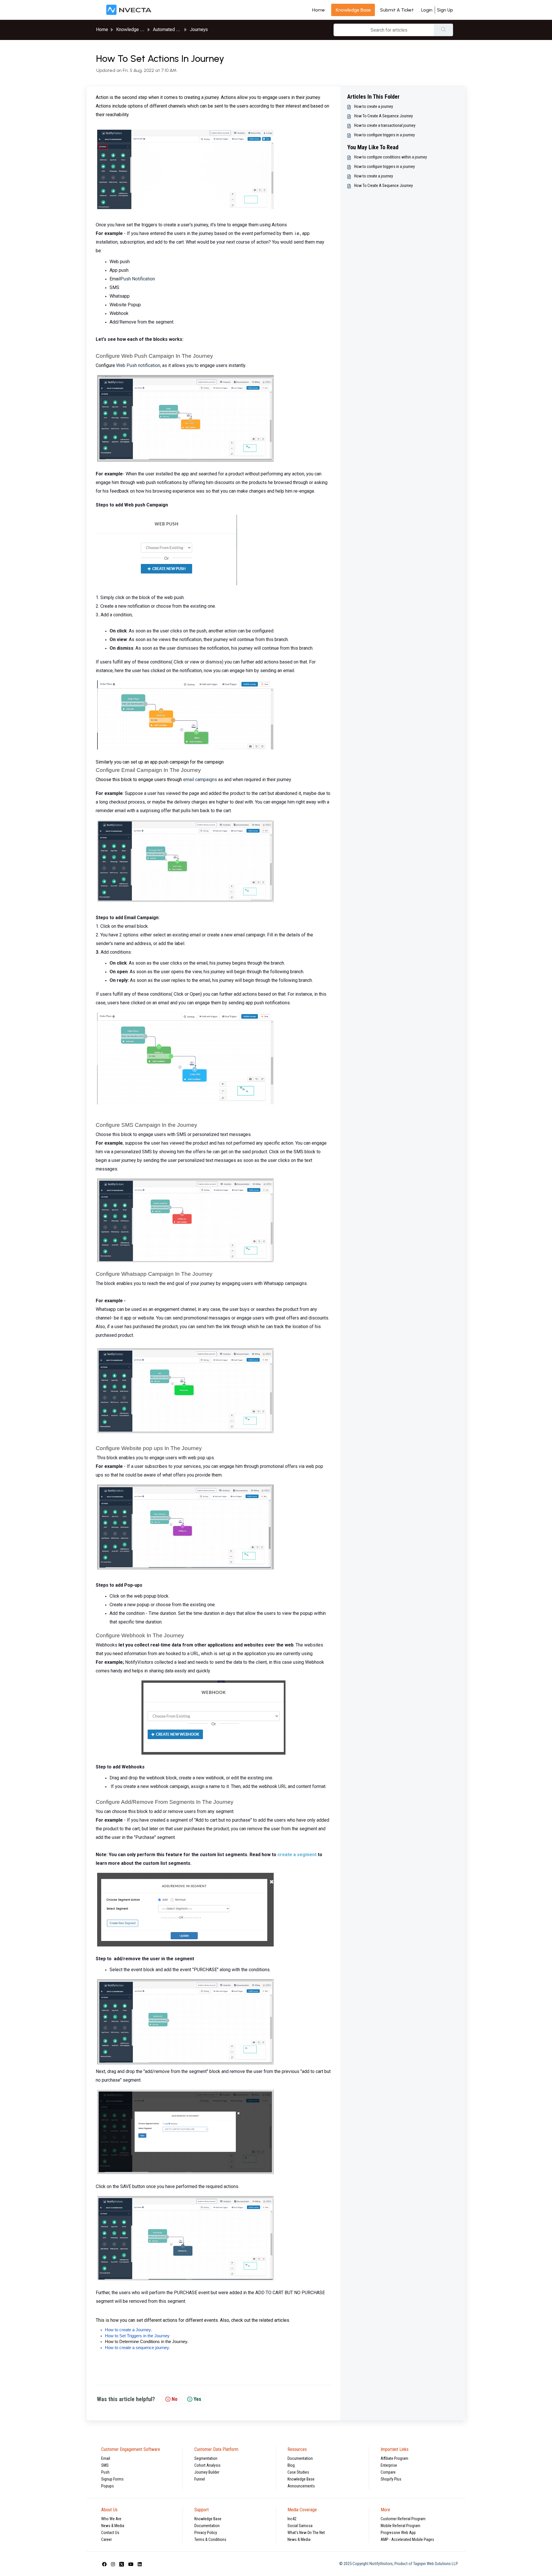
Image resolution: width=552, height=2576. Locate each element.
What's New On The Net (306, 2533)
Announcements (301, 2486)
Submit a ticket (397, 10)
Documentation (300, 2458)
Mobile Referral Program (400, 2526)
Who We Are (111, 2519)
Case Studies (298, 2472)
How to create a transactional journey (385, 125)
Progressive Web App (398, 2533)
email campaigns (200, 780)
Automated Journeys (174, 29)
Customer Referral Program (403, 2519)
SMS (105, 2465)
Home (319, 10)
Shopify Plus (391, 2479)
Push (105, 2472)
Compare (388, 2472)
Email (106, 2458)
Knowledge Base (301, 2479)
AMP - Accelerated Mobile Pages (407, 2539)
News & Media (113, 2526)
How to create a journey (374, 106)
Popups (108, 2486)
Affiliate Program (394, 2458)
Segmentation (206, 2458)
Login (427, 10)
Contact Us (110, 2533)
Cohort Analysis (207, 2465)
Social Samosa (300, 2526)
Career (107, 2539)
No (175, 2399)
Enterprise (389, 2465)
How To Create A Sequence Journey (384, 116)
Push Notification (138, 279)
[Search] (443, 30)
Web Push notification (138, 365)
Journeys (199, 29)
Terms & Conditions (210, 2539)
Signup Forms (112, 2479)
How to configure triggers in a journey (385, 135)
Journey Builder (207, 2472)
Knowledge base (353, 10)
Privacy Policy (206, 2533)
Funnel (200, 2479)
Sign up (445, 10)
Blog (291, 2465)
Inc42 (292, 2519)
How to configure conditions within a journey (391, 157)
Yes (197, 2399)
